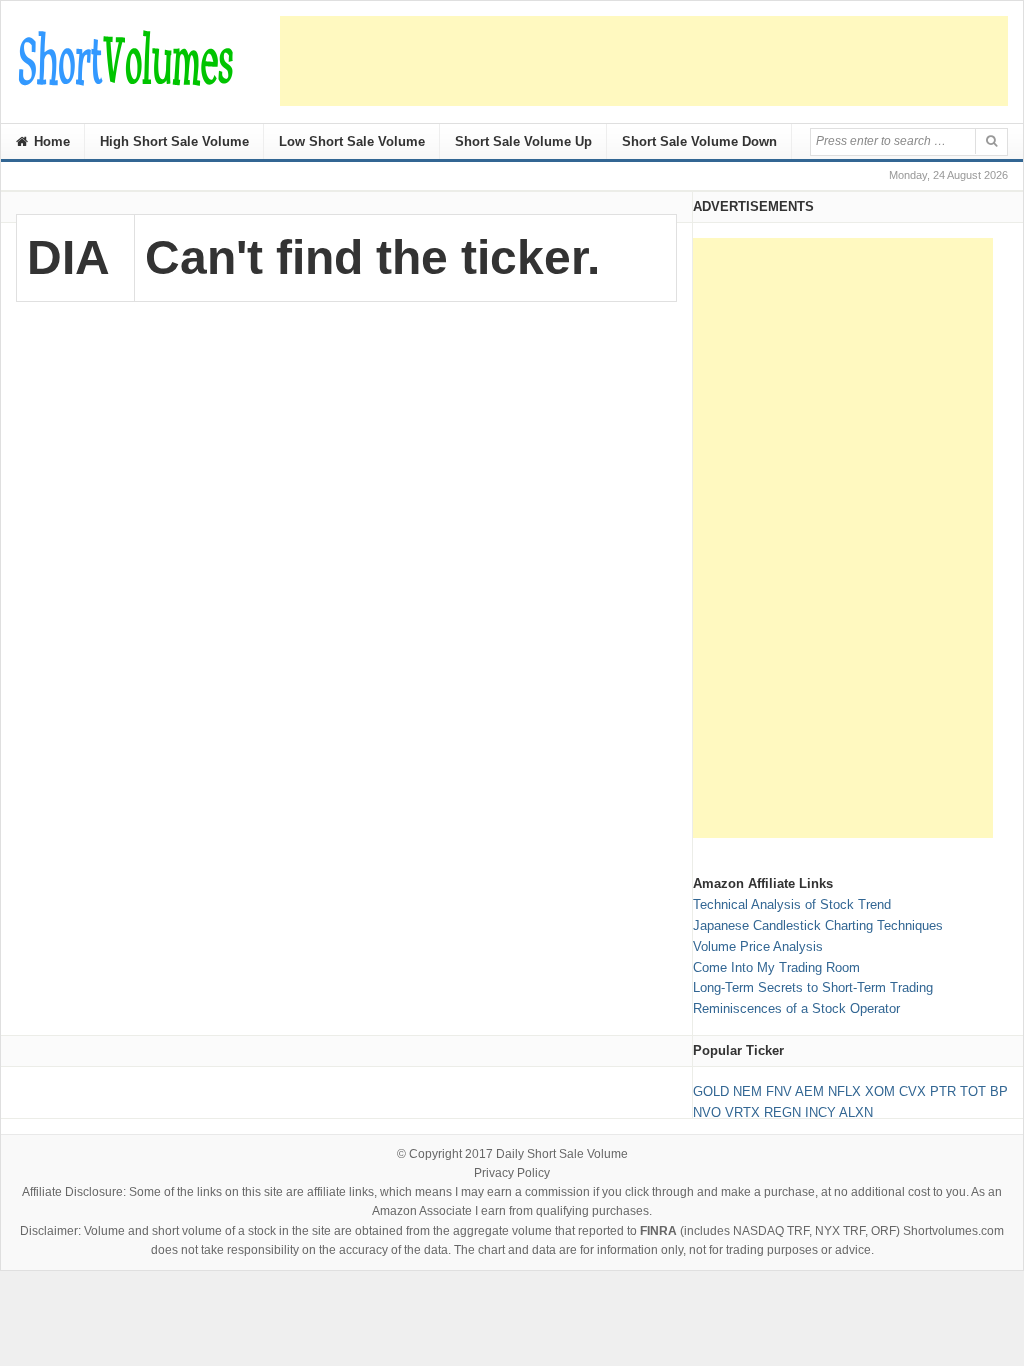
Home (50, 141)
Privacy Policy (512, 1173)
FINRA (658, 1231)
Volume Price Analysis (758, 946)
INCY (820, 1112)
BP (999, 1091)
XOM (880, 1091)
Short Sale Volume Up (523, 141)
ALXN (856, 1112)
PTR (943, 1091)
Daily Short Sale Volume (562, 1154)
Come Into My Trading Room (776, 967)
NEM (747, 1091)
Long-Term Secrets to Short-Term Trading (813, 987)
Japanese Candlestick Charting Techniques (818, 925)
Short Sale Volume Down (699, 141)
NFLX (844, 1091)
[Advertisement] (644, 61)
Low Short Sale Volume (352, 141)
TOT (973, 1091)
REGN (782, 1112)
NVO (707, 1112)
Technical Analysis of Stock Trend (792, 904)
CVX (912, 1091)
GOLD (711, 1091)
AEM (809, 1091)
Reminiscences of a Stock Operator (796, 1008)
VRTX (742, 1112)
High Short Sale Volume (174, 141)
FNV (779, 1091)
